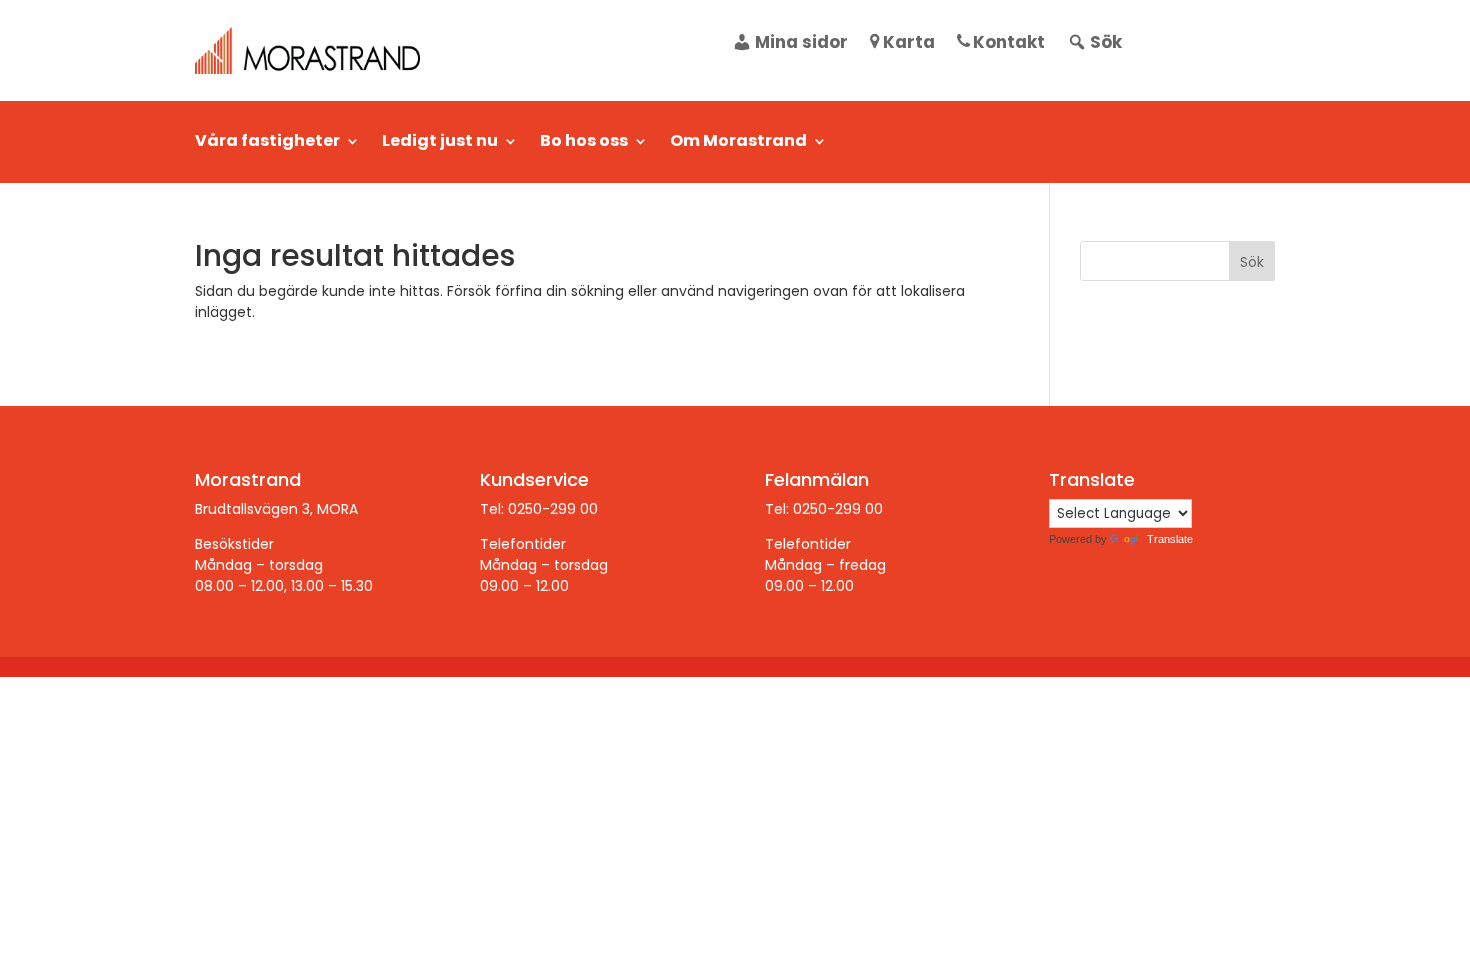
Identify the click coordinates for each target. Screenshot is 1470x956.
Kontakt (1009, 44)
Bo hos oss (584, 143)
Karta (909, 44)
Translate (1170, 539)
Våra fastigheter (267, 143)
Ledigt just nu (440, 143)
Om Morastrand (738, 143)
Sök (1106, 44)
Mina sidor (801, 44)
